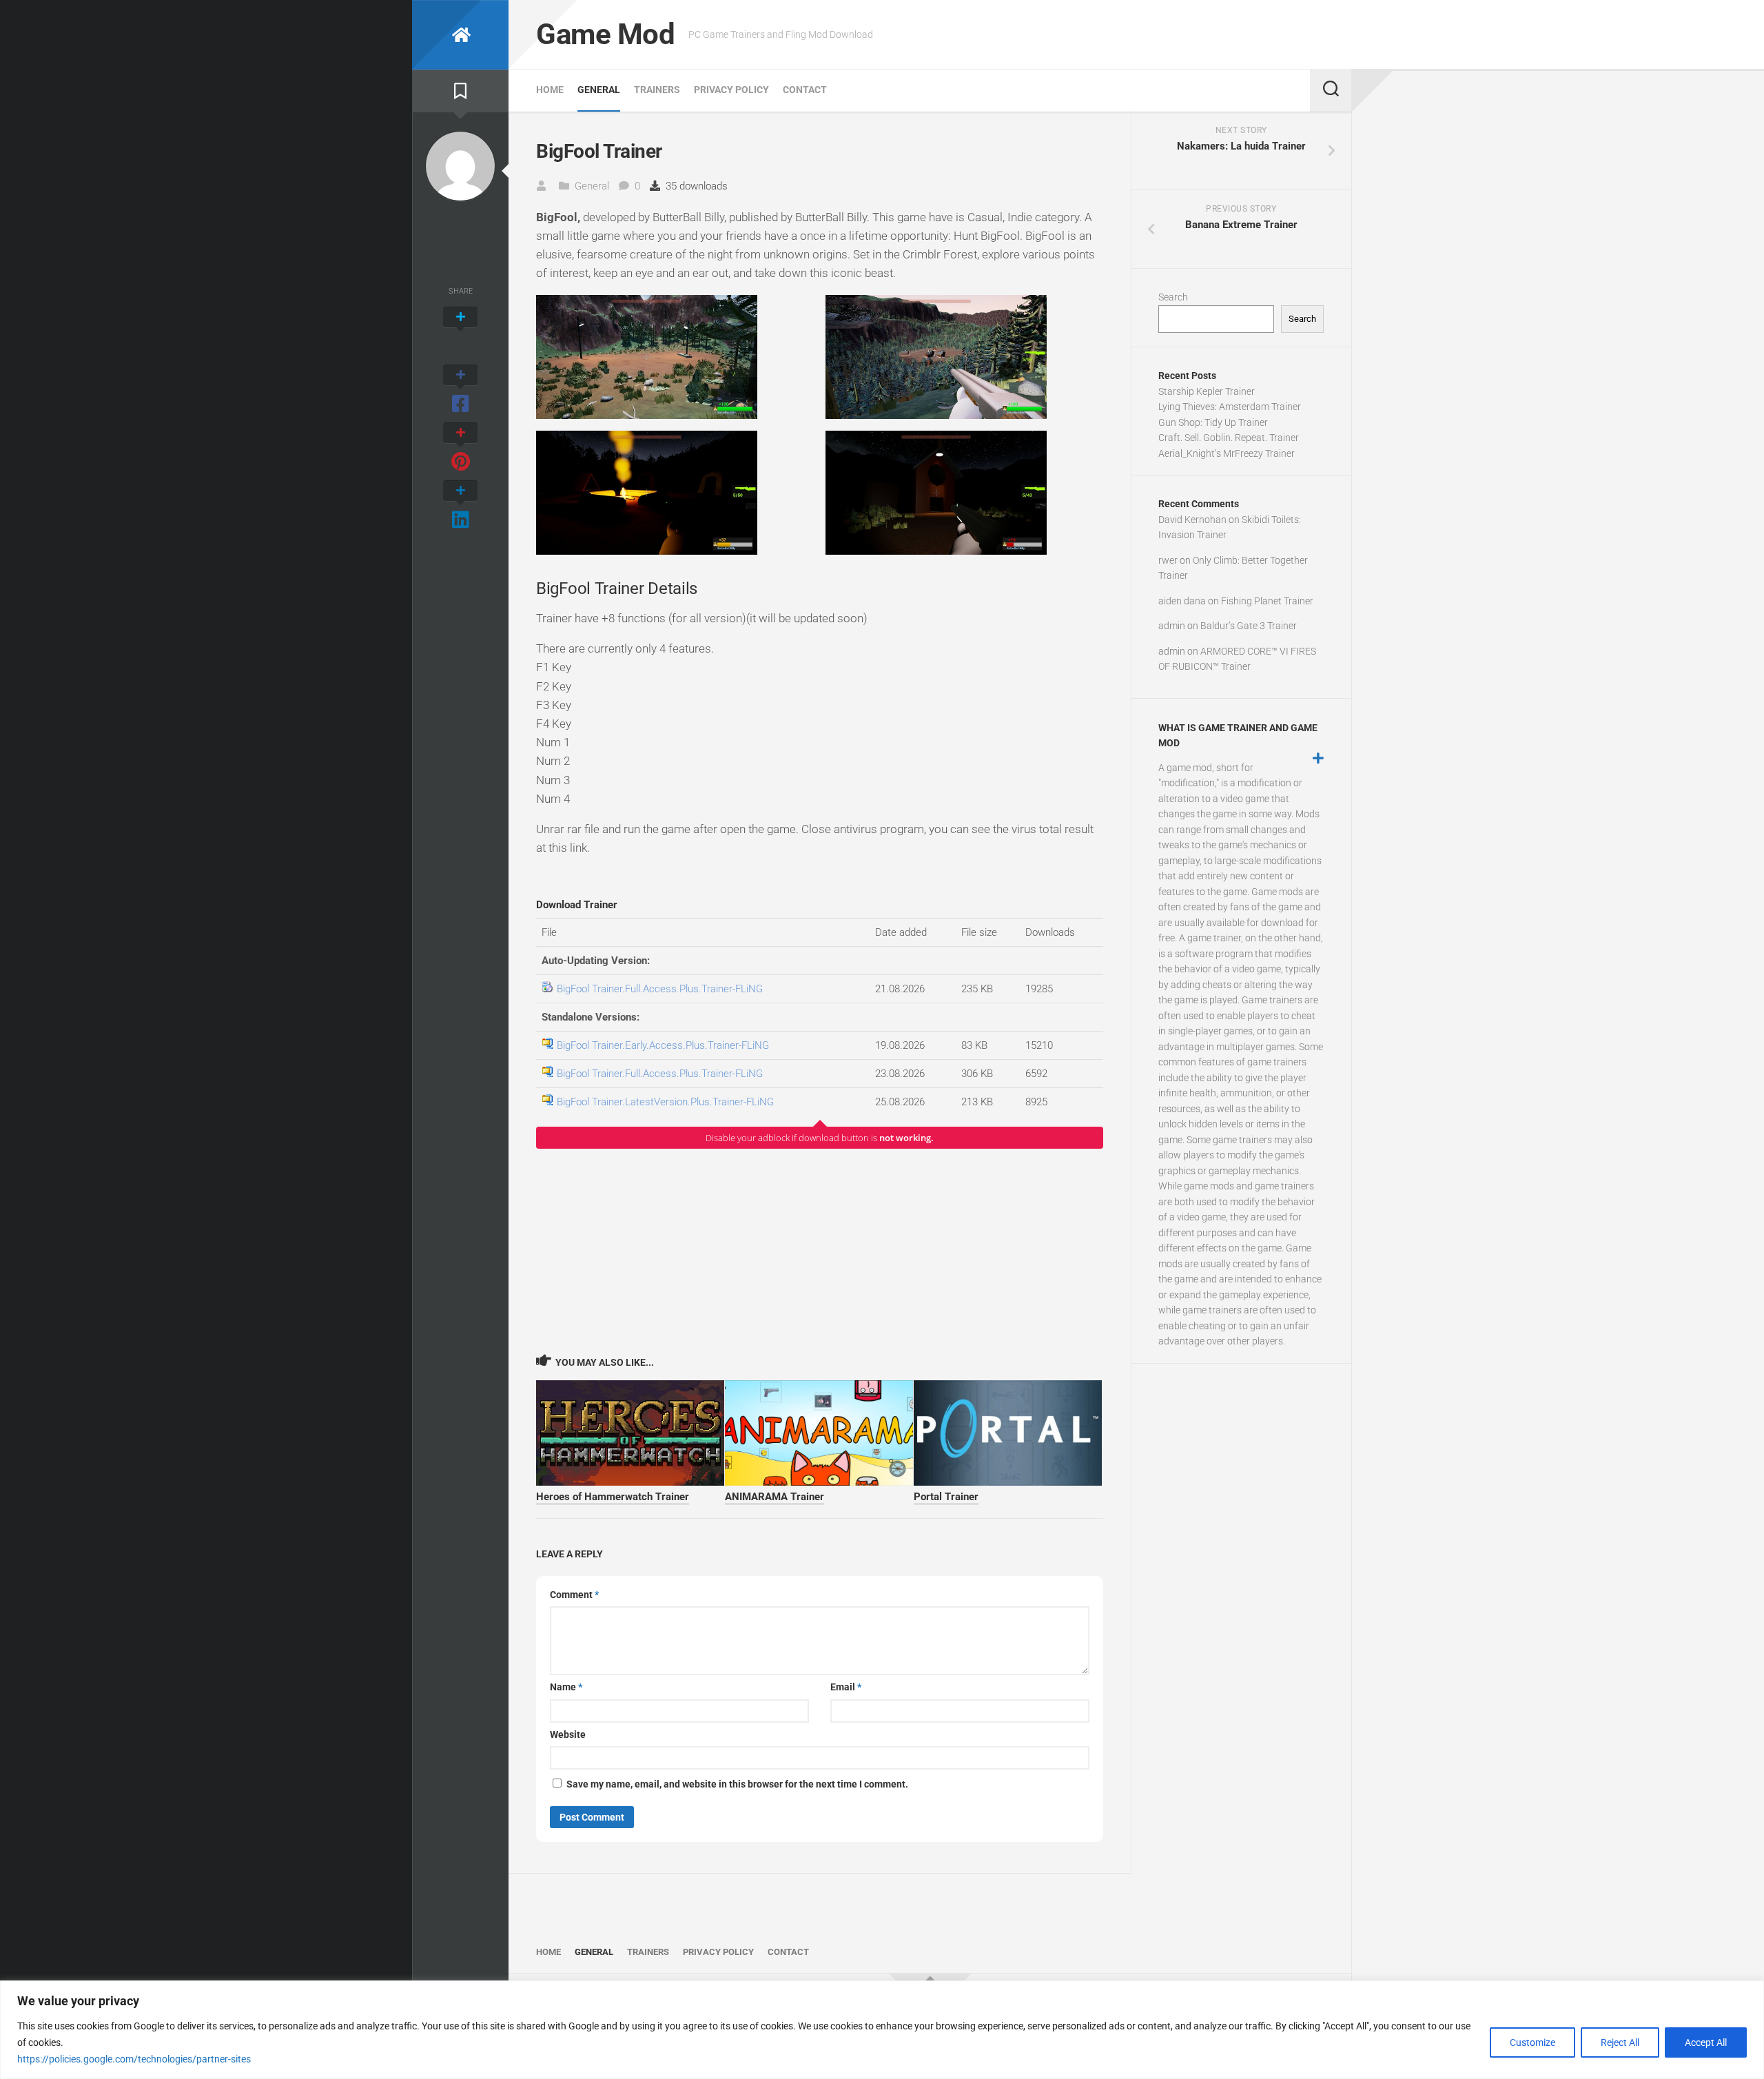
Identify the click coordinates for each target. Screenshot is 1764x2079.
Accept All (1706, 2042)
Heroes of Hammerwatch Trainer (613, 1497)
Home (550, 90)
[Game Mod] (460, 35)
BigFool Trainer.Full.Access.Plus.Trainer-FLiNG (660, 989)
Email (846, 1687)
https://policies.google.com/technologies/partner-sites (134, 2059)
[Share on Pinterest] (460, 448)
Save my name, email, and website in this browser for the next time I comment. (737, 1784)
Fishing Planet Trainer (1267, 601)
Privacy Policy (731, 90)
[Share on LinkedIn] (460, 506)
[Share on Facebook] (460, 390)
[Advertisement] (820, 1251)
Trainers (657, 90)
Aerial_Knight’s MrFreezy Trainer (1227, 453)
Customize (1532, 2042)
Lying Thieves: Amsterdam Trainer (1230, 407)
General (599, 90)
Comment (574, 1595)
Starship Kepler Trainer (1207, 391)
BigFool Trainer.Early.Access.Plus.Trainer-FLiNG (663, 1045)
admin (1172, 626)
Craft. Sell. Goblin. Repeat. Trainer (1229, 438)
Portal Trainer (946, 1497)
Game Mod (605, 34)
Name (566, 1687)
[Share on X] (460, 332)
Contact (805, 90)
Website (568, 1734)
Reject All (1620, 2042)
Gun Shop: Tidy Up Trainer (1213, 422)
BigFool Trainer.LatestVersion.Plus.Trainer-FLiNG (665, 1102)
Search (1173, 297)
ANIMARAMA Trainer (775, 1497)
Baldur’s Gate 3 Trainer (1249, 626)
